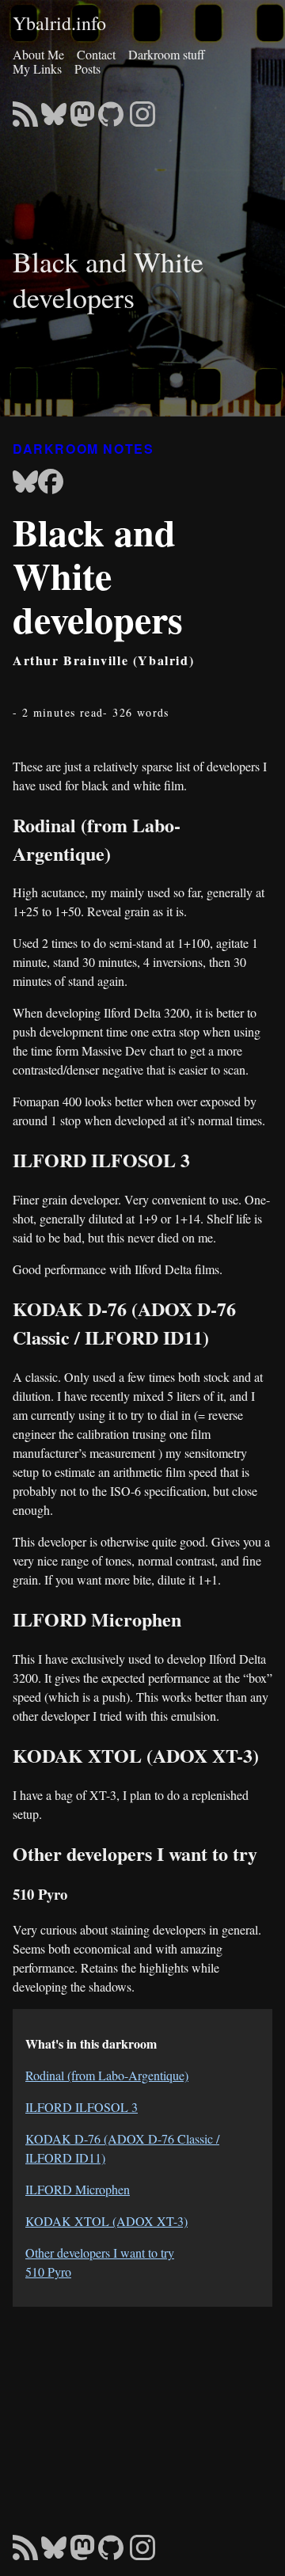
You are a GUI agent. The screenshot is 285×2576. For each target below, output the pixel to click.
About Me (38, 54)
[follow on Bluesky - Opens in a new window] (54, 109)
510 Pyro (48, 2272)
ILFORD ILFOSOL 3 (82, 2107)
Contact (96, 54)
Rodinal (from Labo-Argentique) (107, 2075)
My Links (37, 68)
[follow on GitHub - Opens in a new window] (111, 109)
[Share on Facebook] (51, 483)
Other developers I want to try (100, 2253)
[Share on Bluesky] (25, 483)
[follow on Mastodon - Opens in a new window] (82, 109)
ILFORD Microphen (78, 2189)
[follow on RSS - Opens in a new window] (25, 109)
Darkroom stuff (167, 54)
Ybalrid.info (59, 24)
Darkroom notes (83, 449)
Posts (87, 68)
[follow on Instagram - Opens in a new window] (142, 109)
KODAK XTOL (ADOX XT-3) (106, 2221)
